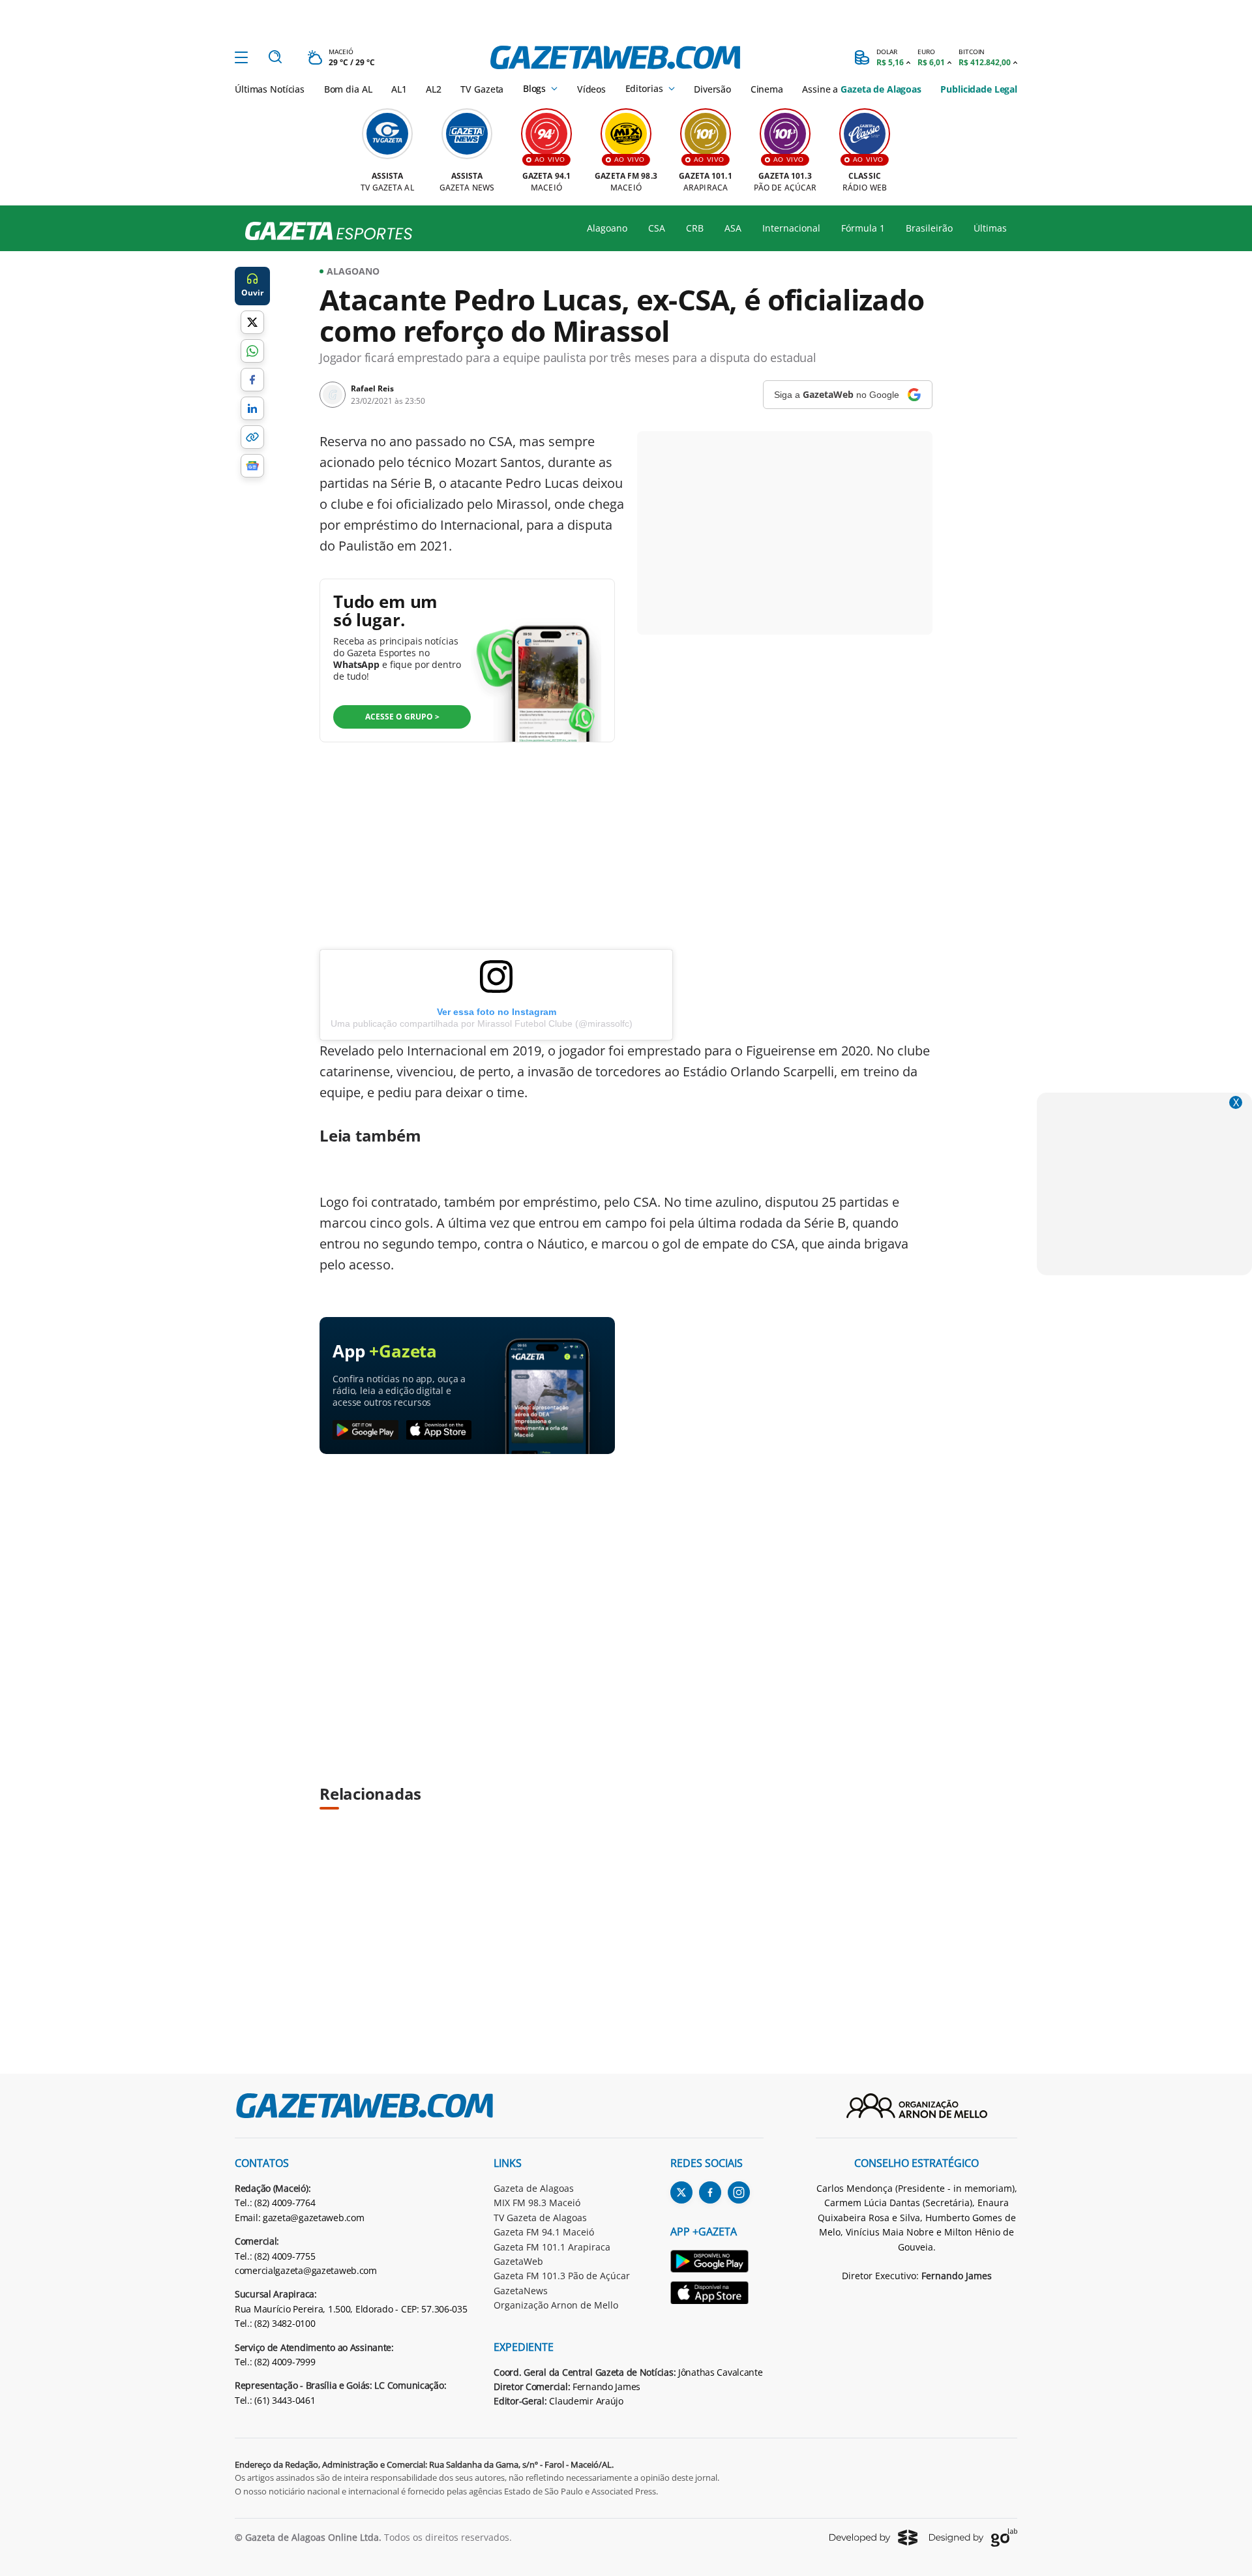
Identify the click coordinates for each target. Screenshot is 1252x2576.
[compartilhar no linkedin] (252, 408)
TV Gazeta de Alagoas (540, 2218)
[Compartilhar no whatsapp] (252, 351)
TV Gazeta (482, 89)
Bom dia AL (348, 89)
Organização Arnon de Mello (556, 2305)
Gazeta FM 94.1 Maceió (544, 2232)
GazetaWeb (518, 2261)
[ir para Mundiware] (873, 2537)
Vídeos (591, 89)
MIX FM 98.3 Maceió (537, 2203)
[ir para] (717, 2263)
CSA (657, 228)
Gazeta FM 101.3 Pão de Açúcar (562, 2276)
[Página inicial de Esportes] (324, 232)
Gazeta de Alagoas (534, 2188)
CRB (695, 228)
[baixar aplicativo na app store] (439, 1431)
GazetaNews (521, 2291)
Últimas (990, 228)
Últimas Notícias (270, 89)
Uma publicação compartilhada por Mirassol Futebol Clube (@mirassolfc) (482, 1023)
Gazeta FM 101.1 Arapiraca (552, 2247)
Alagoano (607, 228)
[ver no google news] (252, 466)
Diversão (712, 89)
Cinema (767, 89)
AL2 (434, 89)
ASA (733, 228)
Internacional (791, 228)
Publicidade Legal (979, 89)
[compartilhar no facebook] (252, 380)
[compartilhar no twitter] (252, 322)
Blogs (534, 89)
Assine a (861, 89)
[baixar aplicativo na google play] (365, 1431)
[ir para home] (615, 57)
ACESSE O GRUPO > (402, 717)
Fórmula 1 (863, 228)
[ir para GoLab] (973, 2538)
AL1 (399, 89)
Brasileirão (929, 228)
